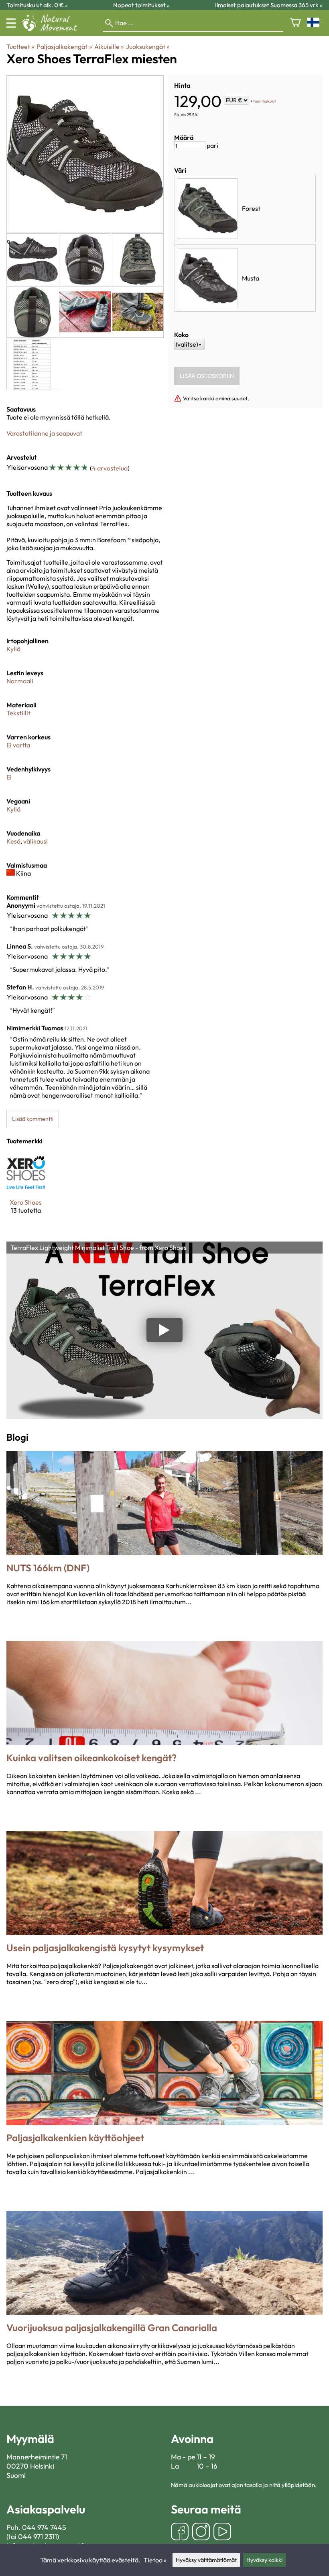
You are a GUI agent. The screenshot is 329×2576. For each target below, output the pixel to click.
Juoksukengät (148, 46)
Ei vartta (18, 745)
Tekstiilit (18, 713)
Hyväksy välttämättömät (206, 2560)
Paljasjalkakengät (64, 46)
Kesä (13, 841)
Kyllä (13, 649)
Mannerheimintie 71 (37, 2457)
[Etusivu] (53, 29)
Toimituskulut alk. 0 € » (37, 5)
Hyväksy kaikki (264, 2560)
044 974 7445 (44, 2527)
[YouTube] (222, 2533)
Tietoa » (155, 2560)
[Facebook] (180, 2533)
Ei (9, 777)
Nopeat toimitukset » (141, 5)
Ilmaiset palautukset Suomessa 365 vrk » (269, 5)
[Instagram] (201, 2533)
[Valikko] (11, 23)
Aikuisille (109, 46)
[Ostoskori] (295, 23)
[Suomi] (315, 23)
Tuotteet (20, 46)
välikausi (36, 841)
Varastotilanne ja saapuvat (44, 433)
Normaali (20, 681)
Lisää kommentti (33, 1119)
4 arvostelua (110, 468)
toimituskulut (265, 101)
